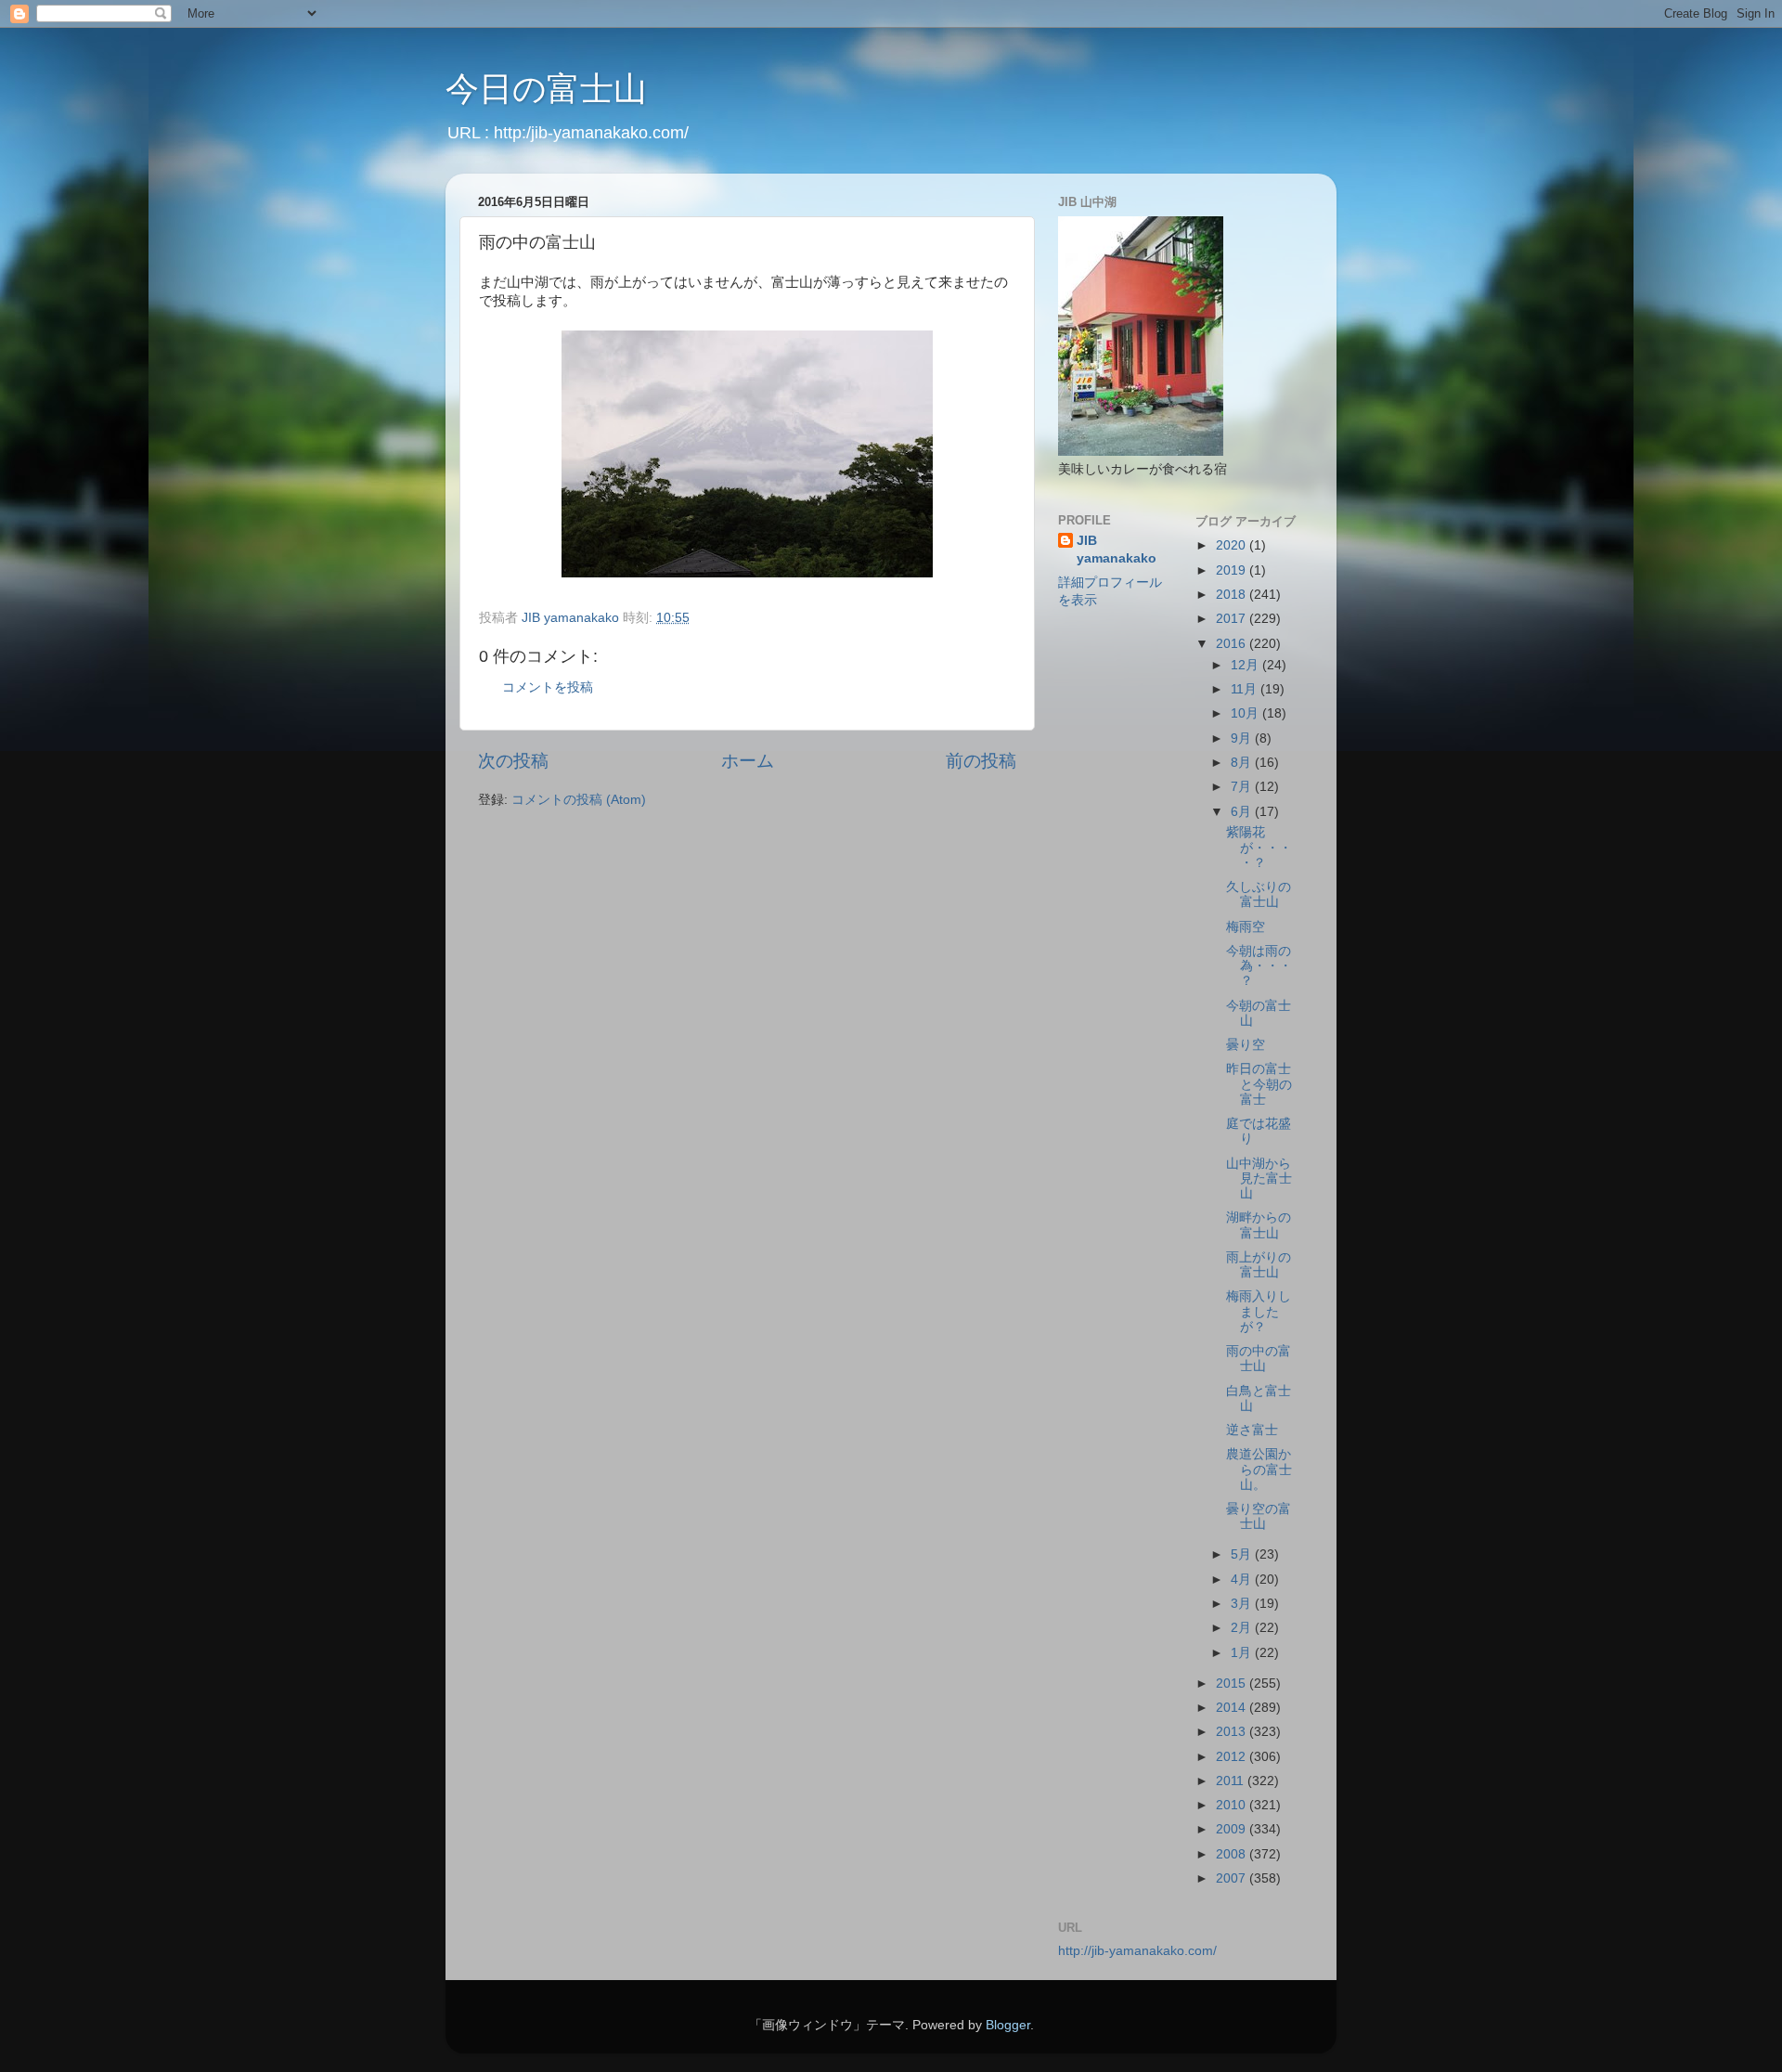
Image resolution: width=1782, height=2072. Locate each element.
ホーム (748, 761)
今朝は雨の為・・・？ (1259, 966)
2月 (1243, 1628)
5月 (1243, 1554)
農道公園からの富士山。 (1259, 1469)
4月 (1243, 1580)
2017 (1233, 619)
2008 (1233, 1854)
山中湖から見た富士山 (1259, 1178)
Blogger (1008, 2025)
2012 (1233, 1757)
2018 (1233, 595)
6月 (1243, 812)
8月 (1243, 763)
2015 (1233, 1683)
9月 (1243, 738)
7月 (1243, 787)
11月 (1246, 689)
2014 (1233, 1708)
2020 (1233, 545)
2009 (1233, 1829)
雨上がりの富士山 (1259, 1265)
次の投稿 (513, 761)
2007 (1233, 1878)
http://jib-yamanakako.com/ (1137, 1951)
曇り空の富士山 (1259, 1516)
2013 (1233, 1732)
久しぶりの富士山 (1259, 894)
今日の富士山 (546, 89)
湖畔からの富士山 (1259, 1225)
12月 (1246, 665)
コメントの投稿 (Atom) (579, 800)
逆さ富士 (1252, 1430)
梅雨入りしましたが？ (1259, 1311)
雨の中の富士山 (1259, 1359)
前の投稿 (981, 761)
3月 (1243, 1604)
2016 (1233, 644)
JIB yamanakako (1117, 550)
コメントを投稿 (548, 687)
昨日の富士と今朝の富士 (1259, 1084)
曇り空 (1246, 1045)
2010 (1233, 1805)
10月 (1246, 713)
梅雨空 (1246, 927)
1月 (1243, 1653)
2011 (1232, 1781)
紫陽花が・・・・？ (1259, 847)
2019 (1233, 570)
